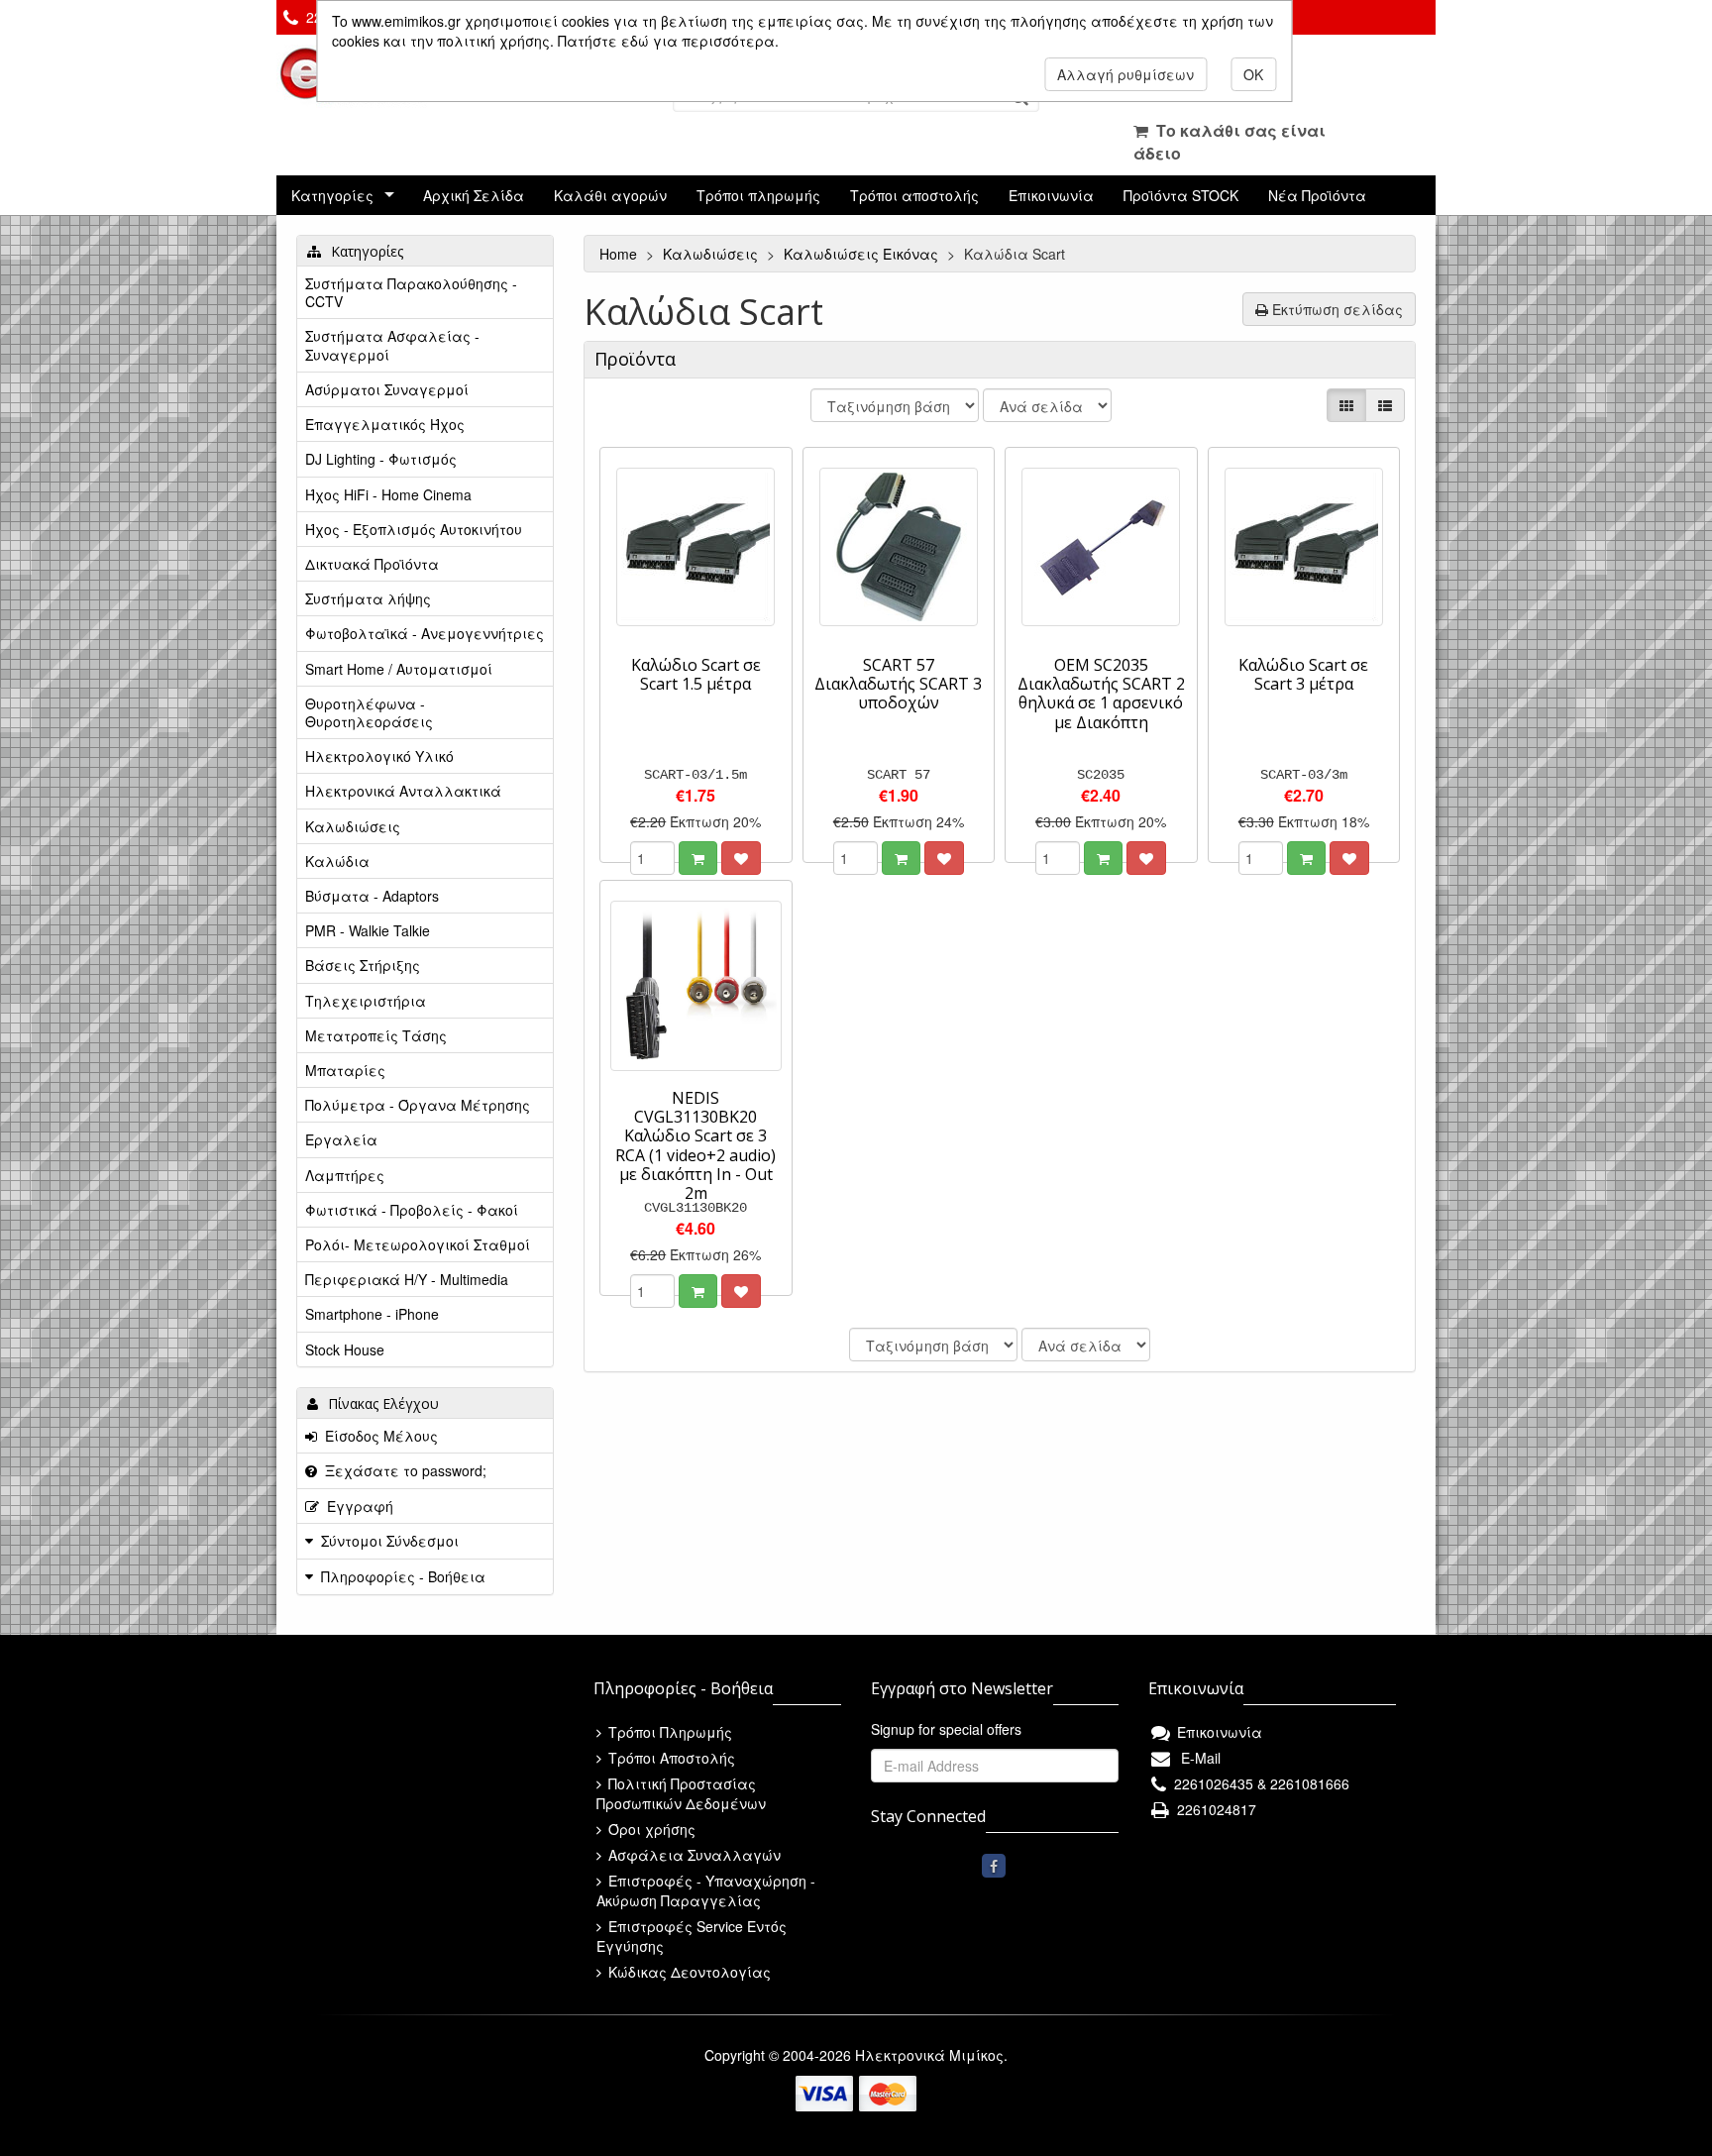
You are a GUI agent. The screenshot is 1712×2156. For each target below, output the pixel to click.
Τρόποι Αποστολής (670, 1758)
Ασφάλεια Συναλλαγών (693, 1855)
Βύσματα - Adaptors (372, 896)
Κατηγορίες (332, 195)
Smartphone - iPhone (372, 1314)
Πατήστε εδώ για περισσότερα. (668, 41)
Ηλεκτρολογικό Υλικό (379, 756)
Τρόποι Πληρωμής (668, 1732)
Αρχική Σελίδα (474, 195)
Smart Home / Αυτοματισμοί (399, 669)
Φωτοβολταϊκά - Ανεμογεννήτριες (425, 633)
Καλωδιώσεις (712, 254)
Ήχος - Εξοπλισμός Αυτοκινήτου (414, 529)
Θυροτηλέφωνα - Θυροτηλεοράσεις (369, 712)
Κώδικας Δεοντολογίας (688, 1972)
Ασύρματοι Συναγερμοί (387, 389)
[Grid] (1346, 405)
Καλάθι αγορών (610, 195)
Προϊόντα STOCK (1181, 195)
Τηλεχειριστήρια (366, 1001)
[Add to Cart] (698, 858)
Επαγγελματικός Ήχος (385, 424)
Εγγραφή (356, 1506)
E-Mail (1197, 1758)
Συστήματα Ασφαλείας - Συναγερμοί (392, 345)
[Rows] (1385, 405)
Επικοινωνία (1051, 195)
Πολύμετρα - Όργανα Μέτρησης (418, 1105)
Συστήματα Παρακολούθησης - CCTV (411, 292)
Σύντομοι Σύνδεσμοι (390, 1541)
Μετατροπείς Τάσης (376, 1035)
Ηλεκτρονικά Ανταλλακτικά (403, 791)
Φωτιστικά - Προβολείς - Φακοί (412, 1210)
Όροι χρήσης (650, 1829)
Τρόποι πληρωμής (758, 195)
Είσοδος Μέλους (377, 1436)
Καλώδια (337, 861)
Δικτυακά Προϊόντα (372, 564)
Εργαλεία (341, 1139)
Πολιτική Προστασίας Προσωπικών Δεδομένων (681, 1793)
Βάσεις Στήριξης (363, 965)
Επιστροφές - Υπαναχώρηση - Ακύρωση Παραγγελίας (706, 1890)
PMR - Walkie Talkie (368, 930)
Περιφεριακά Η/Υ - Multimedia (407, 1279)
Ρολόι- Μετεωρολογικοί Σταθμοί (418, 1244)
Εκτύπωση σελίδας (1336, 309)
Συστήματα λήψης (368, 598)
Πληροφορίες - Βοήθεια (403, 1576)
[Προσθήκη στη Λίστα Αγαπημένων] (741, 858)
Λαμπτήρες (345, 1175)
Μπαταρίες (345, 1070)
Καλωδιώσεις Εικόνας (863, 254)
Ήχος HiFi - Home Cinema (388, 494)
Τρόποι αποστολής (914, 195)
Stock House (345, 1349)
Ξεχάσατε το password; (402, 1470)
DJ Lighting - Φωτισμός (381, 459)
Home (620, 254)
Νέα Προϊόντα (1317, 195)
